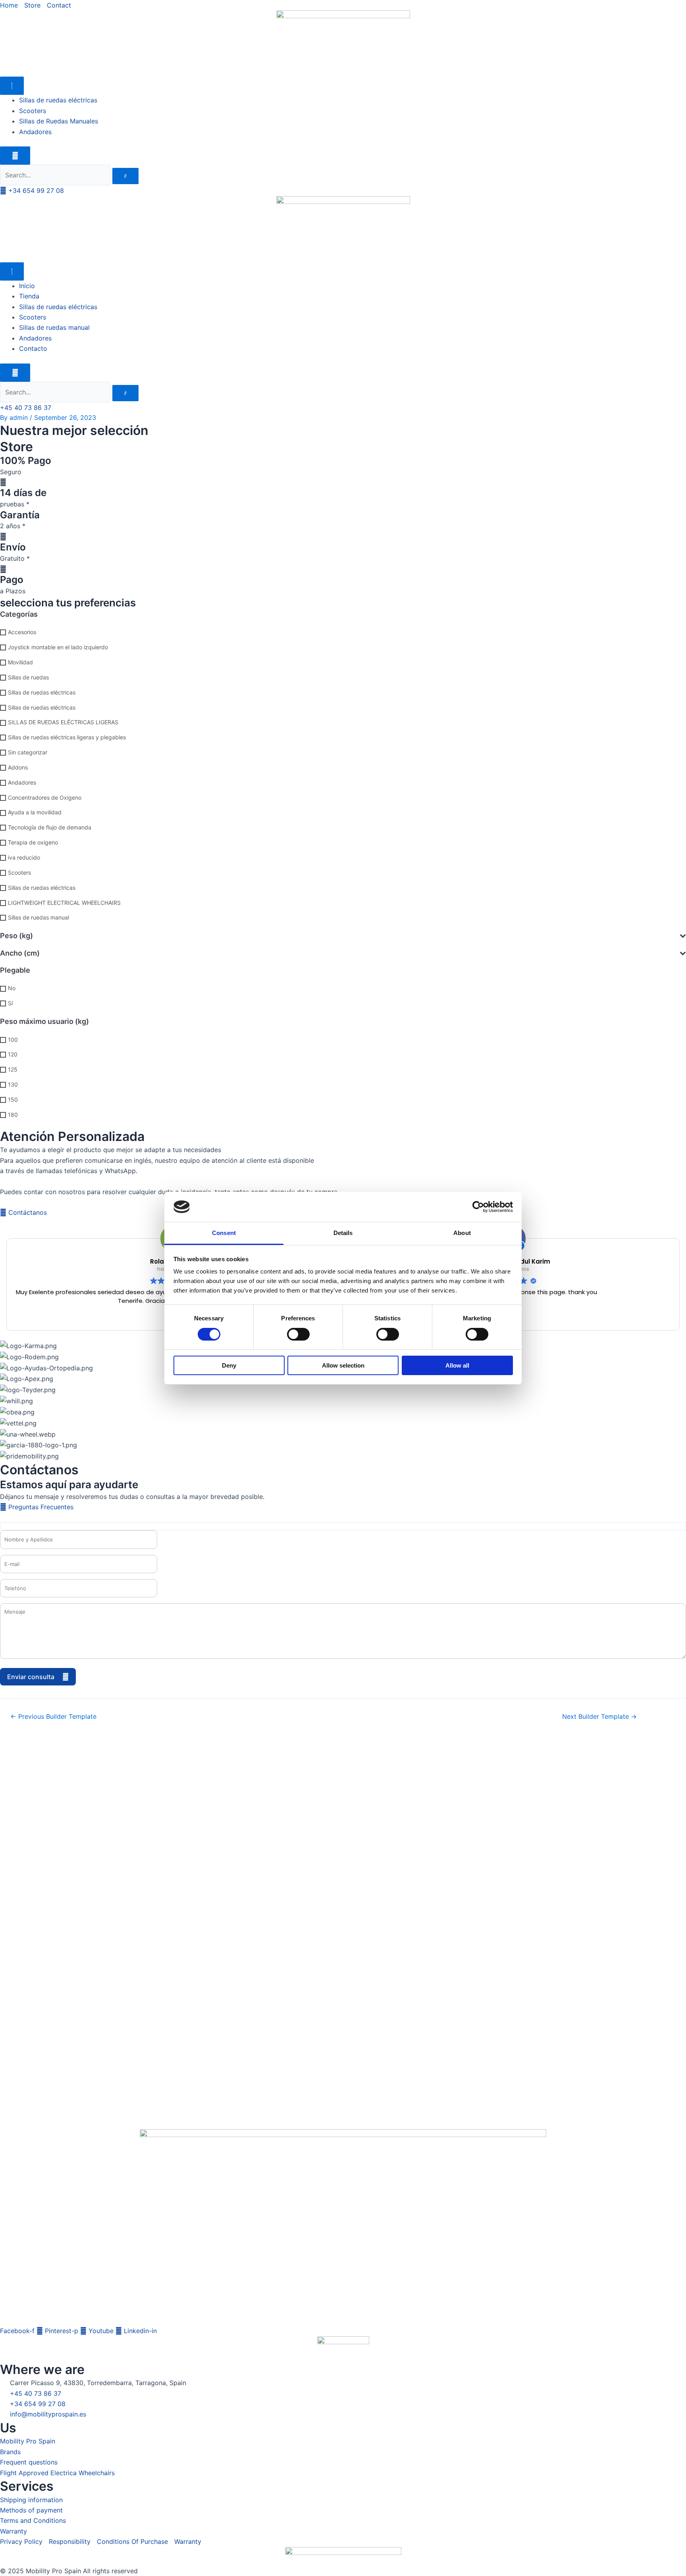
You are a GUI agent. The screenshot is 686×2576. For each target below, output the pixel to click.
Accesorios (22, 632)
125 (13, 1070)
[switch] (298, 1334)
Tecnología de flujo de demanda (50, 828)
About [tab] (462, 1233)
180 (13, 1115)
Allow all (457, 1365)
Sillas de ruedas (28, 677)
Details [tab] (343, 1233)
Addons (18, 767)
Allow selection (343, 1365)
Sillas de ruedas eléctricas (58, 100)
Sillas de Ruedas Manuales (59, 121)
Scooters (33, 111)
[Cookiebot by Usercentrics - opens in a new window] (478, 1207)
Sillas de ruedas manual (54, 327)
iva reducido (24, 857)
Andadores (35, 132)
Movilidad (20, 662)
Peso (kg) (16, 936)
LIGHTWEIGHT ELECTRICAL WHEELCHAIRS (64, 903)
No (12, 988)
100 (13, 1040)
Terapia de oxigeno (33, 843)
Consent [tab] (224, 1233)
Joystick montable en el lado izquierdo (58, 647)
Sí (10, 1003)
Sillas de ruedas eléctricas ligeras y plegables (67, 738)
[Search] (125, 176)
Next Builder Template (599, 1716)
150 (13, 1099)
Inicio (27, 286)
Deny (229, 1365)
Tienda (29, 296)
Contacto (33, 348)
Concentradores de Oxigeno (45, 797)
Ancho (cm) (20, 953)
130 (13, 1084)
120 (13, 1055)
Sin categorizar (28, 753)
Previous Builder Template (53, 1716)
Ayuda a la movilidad (35, 813)
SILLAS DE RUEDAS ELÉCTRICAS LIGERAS (63, 722)
